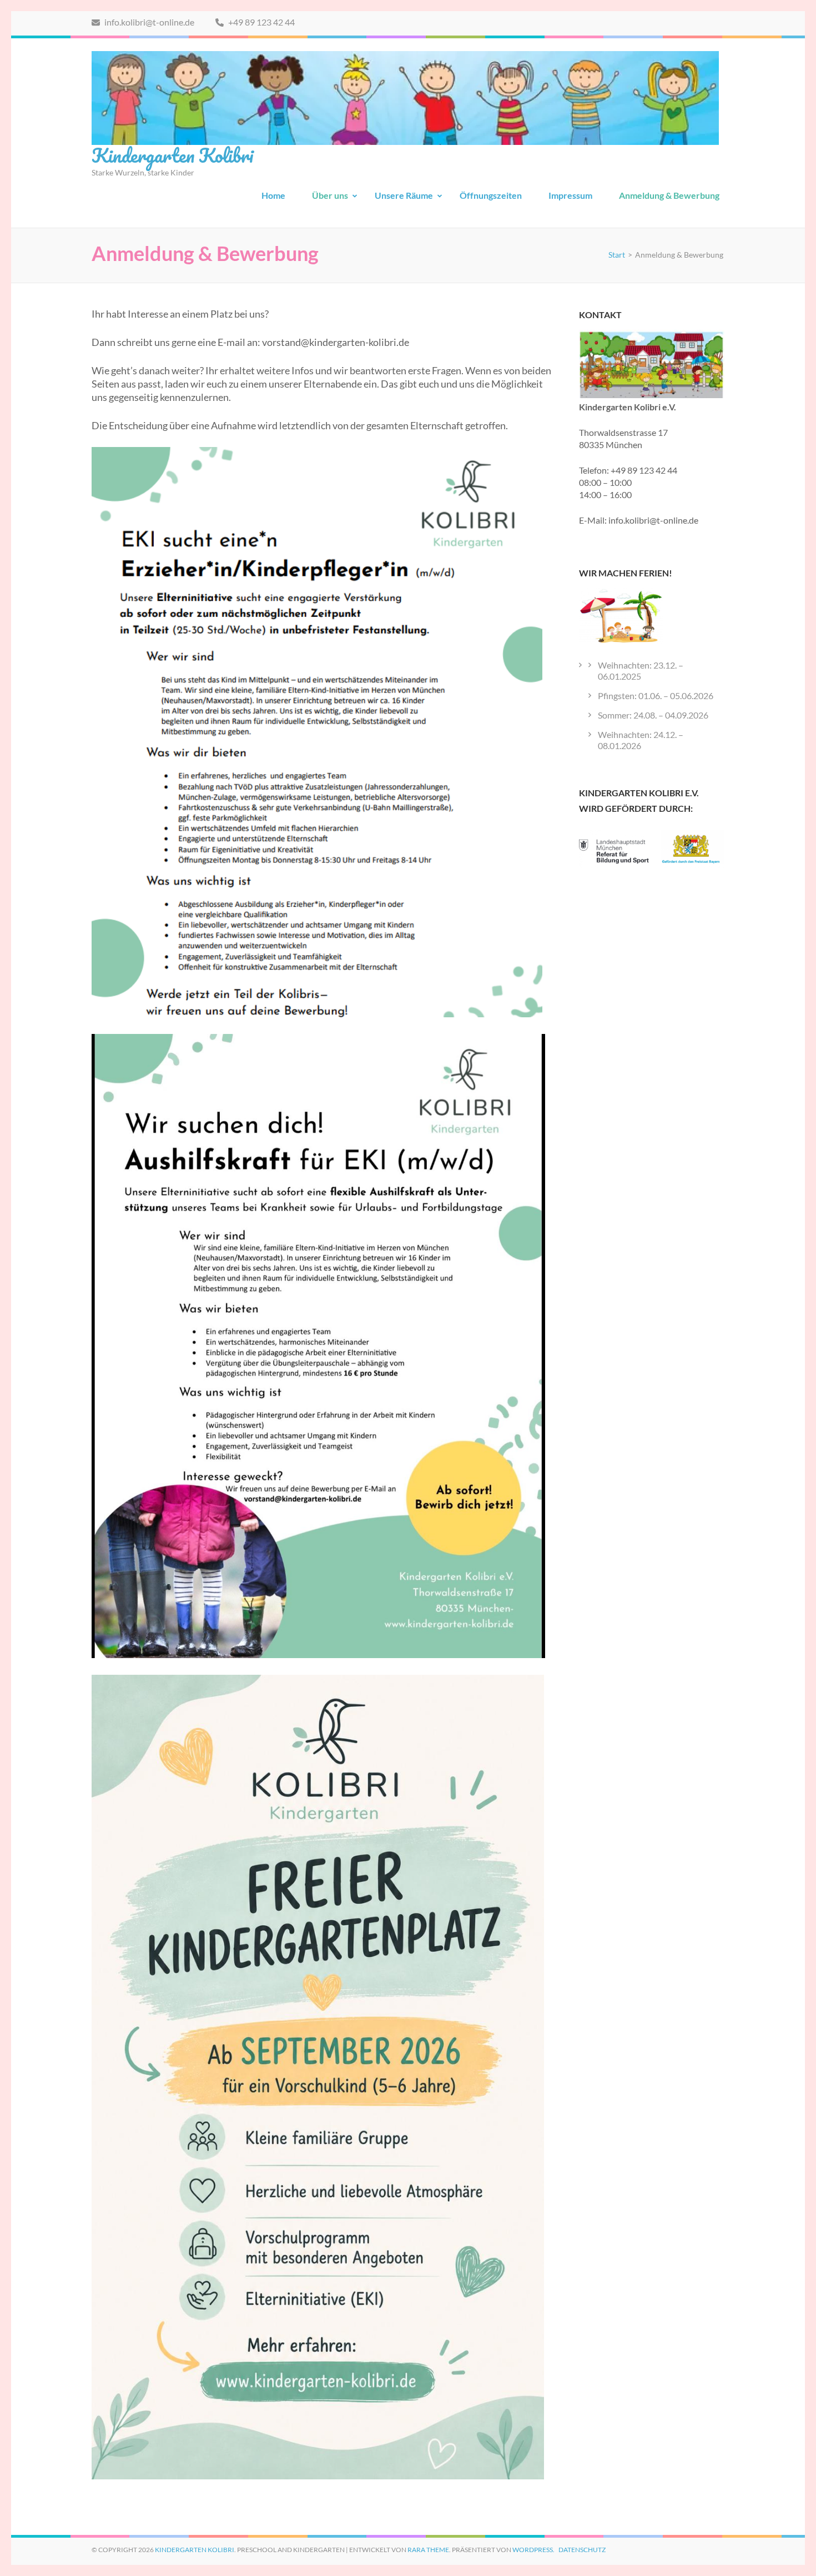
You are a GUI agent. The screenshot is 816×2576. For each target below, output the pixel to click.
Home (273, 195)
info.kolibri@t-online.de (148, 22)
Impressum (570, 195)
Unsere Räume (404, 195)
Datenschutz (582, 2550)
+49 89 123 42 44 (261, 22)
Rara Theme (428, 2550)
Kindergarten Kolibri (172, 155)
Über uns (330, 195)
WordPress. (533, 2550)
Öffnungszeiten (491, 195)
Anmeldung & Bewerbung (669, 195)
